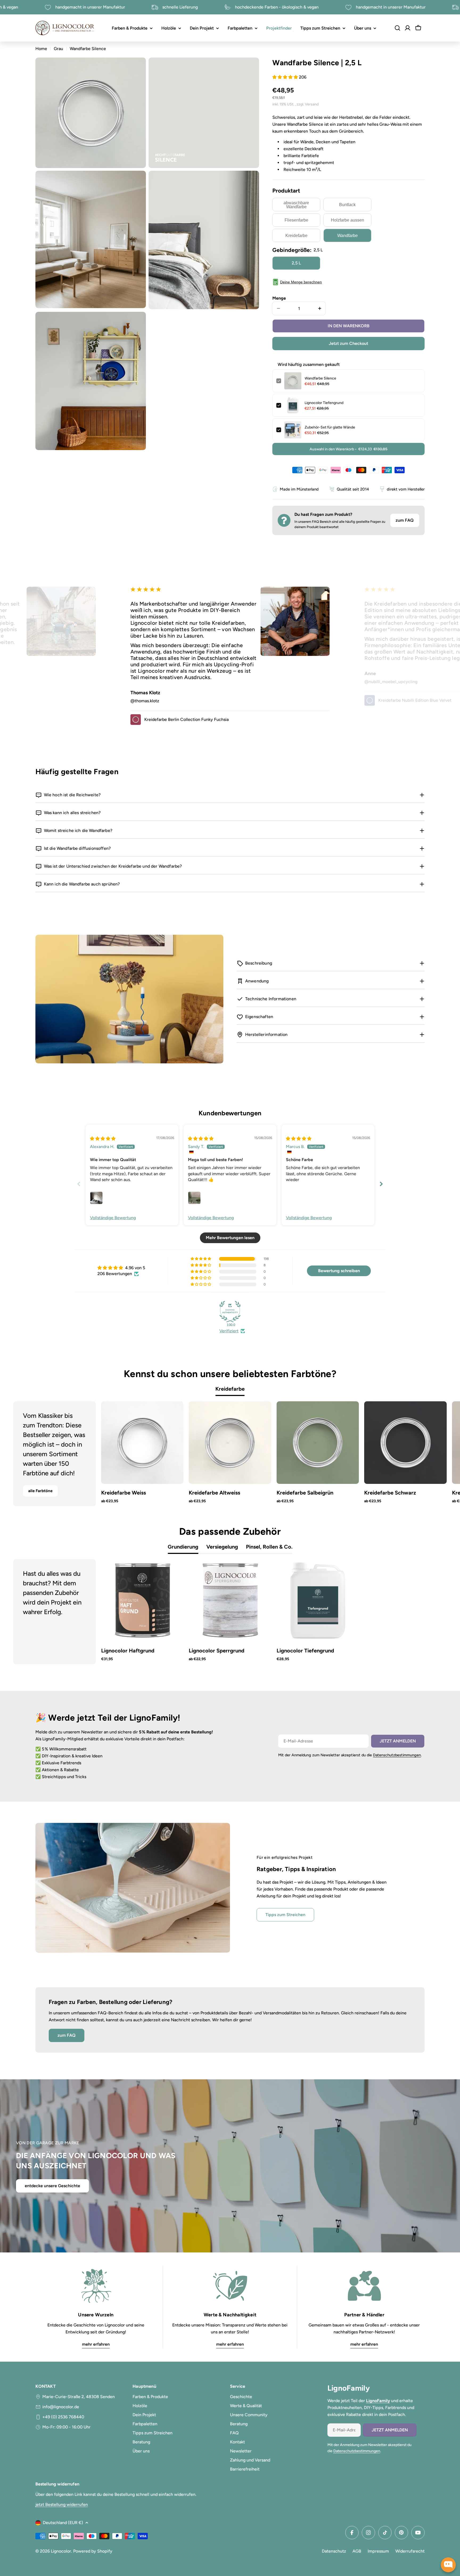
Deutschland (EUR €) (63, 2523)
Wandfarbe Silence (320, 378)
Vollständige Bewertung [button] (113, 1218)
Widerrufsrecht (410, 2551)
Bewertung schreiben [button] (339, 1271)
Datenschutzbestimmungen (397, 1755)
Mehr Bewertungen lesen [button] (230, 1238)
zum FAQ (405, 520)
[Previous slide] (79, 1184)
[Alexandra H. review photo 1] (96, 1198)
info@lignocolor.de (61, 2407)
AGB (357, 2551)
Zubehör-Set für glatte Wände (330, 427)
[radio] (296, 205)
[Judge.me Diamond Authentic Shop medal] (230, 1312)
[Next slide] (381, 1184)
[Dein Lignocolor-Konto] (408, 28)
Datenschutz (334, 2551)
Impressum (378, 2551)
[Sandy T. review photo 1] (194, 1198)
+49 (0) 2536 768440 (63, 2417)
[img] (103, 1139)
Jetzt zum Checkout (348, 343)
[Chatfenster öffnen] (448, 2565)
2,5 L (296, 263)
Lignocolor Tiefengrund (324, 403)
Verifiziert (229, 1331)
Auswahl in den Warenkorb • (348, 449)
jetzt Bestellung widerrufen (62, 2504)
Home (41, 49)
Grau (58, 49)
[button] (286, 77)
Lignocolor (61, 2551)
